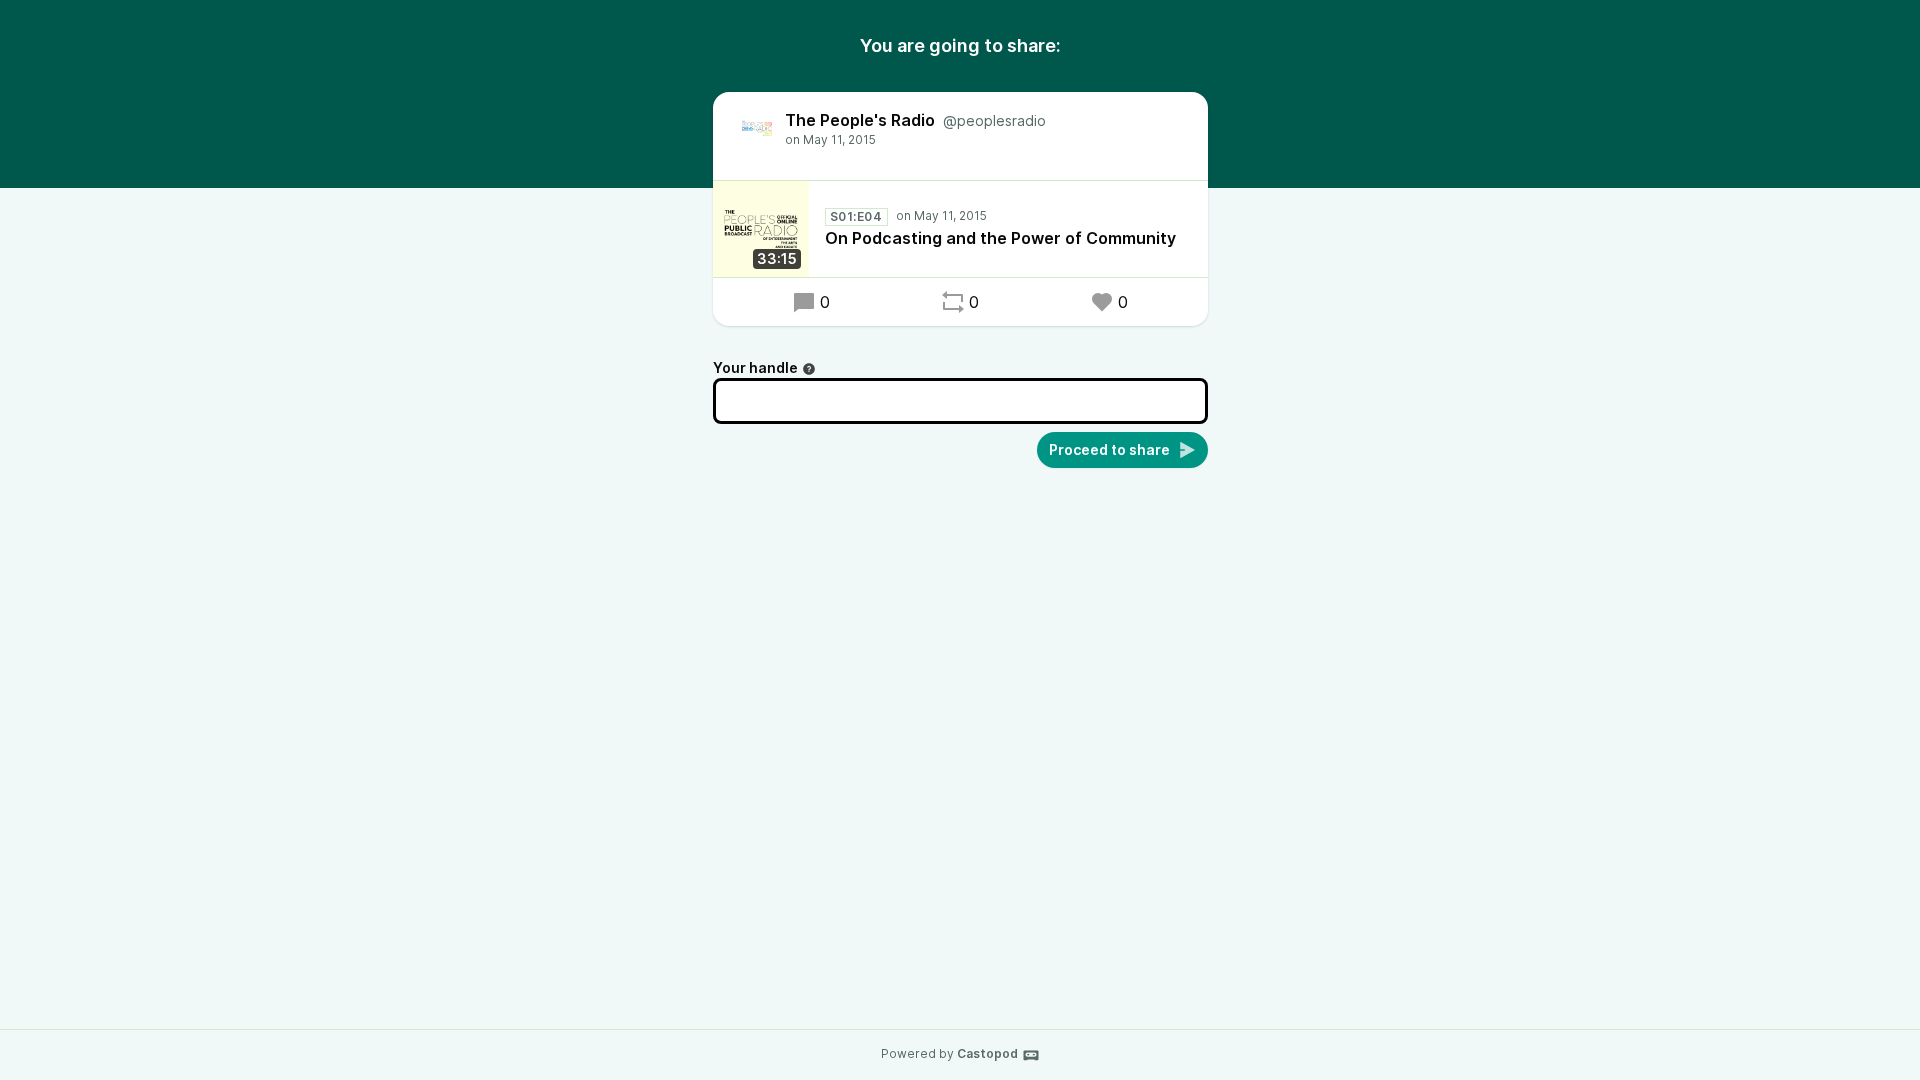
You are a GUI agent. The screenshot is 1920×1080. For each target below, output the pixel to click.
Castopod (987, 1053)
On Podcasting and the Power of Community (1000, 238)
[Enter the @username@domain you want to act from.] (809, 369)
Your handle (755, 367)
